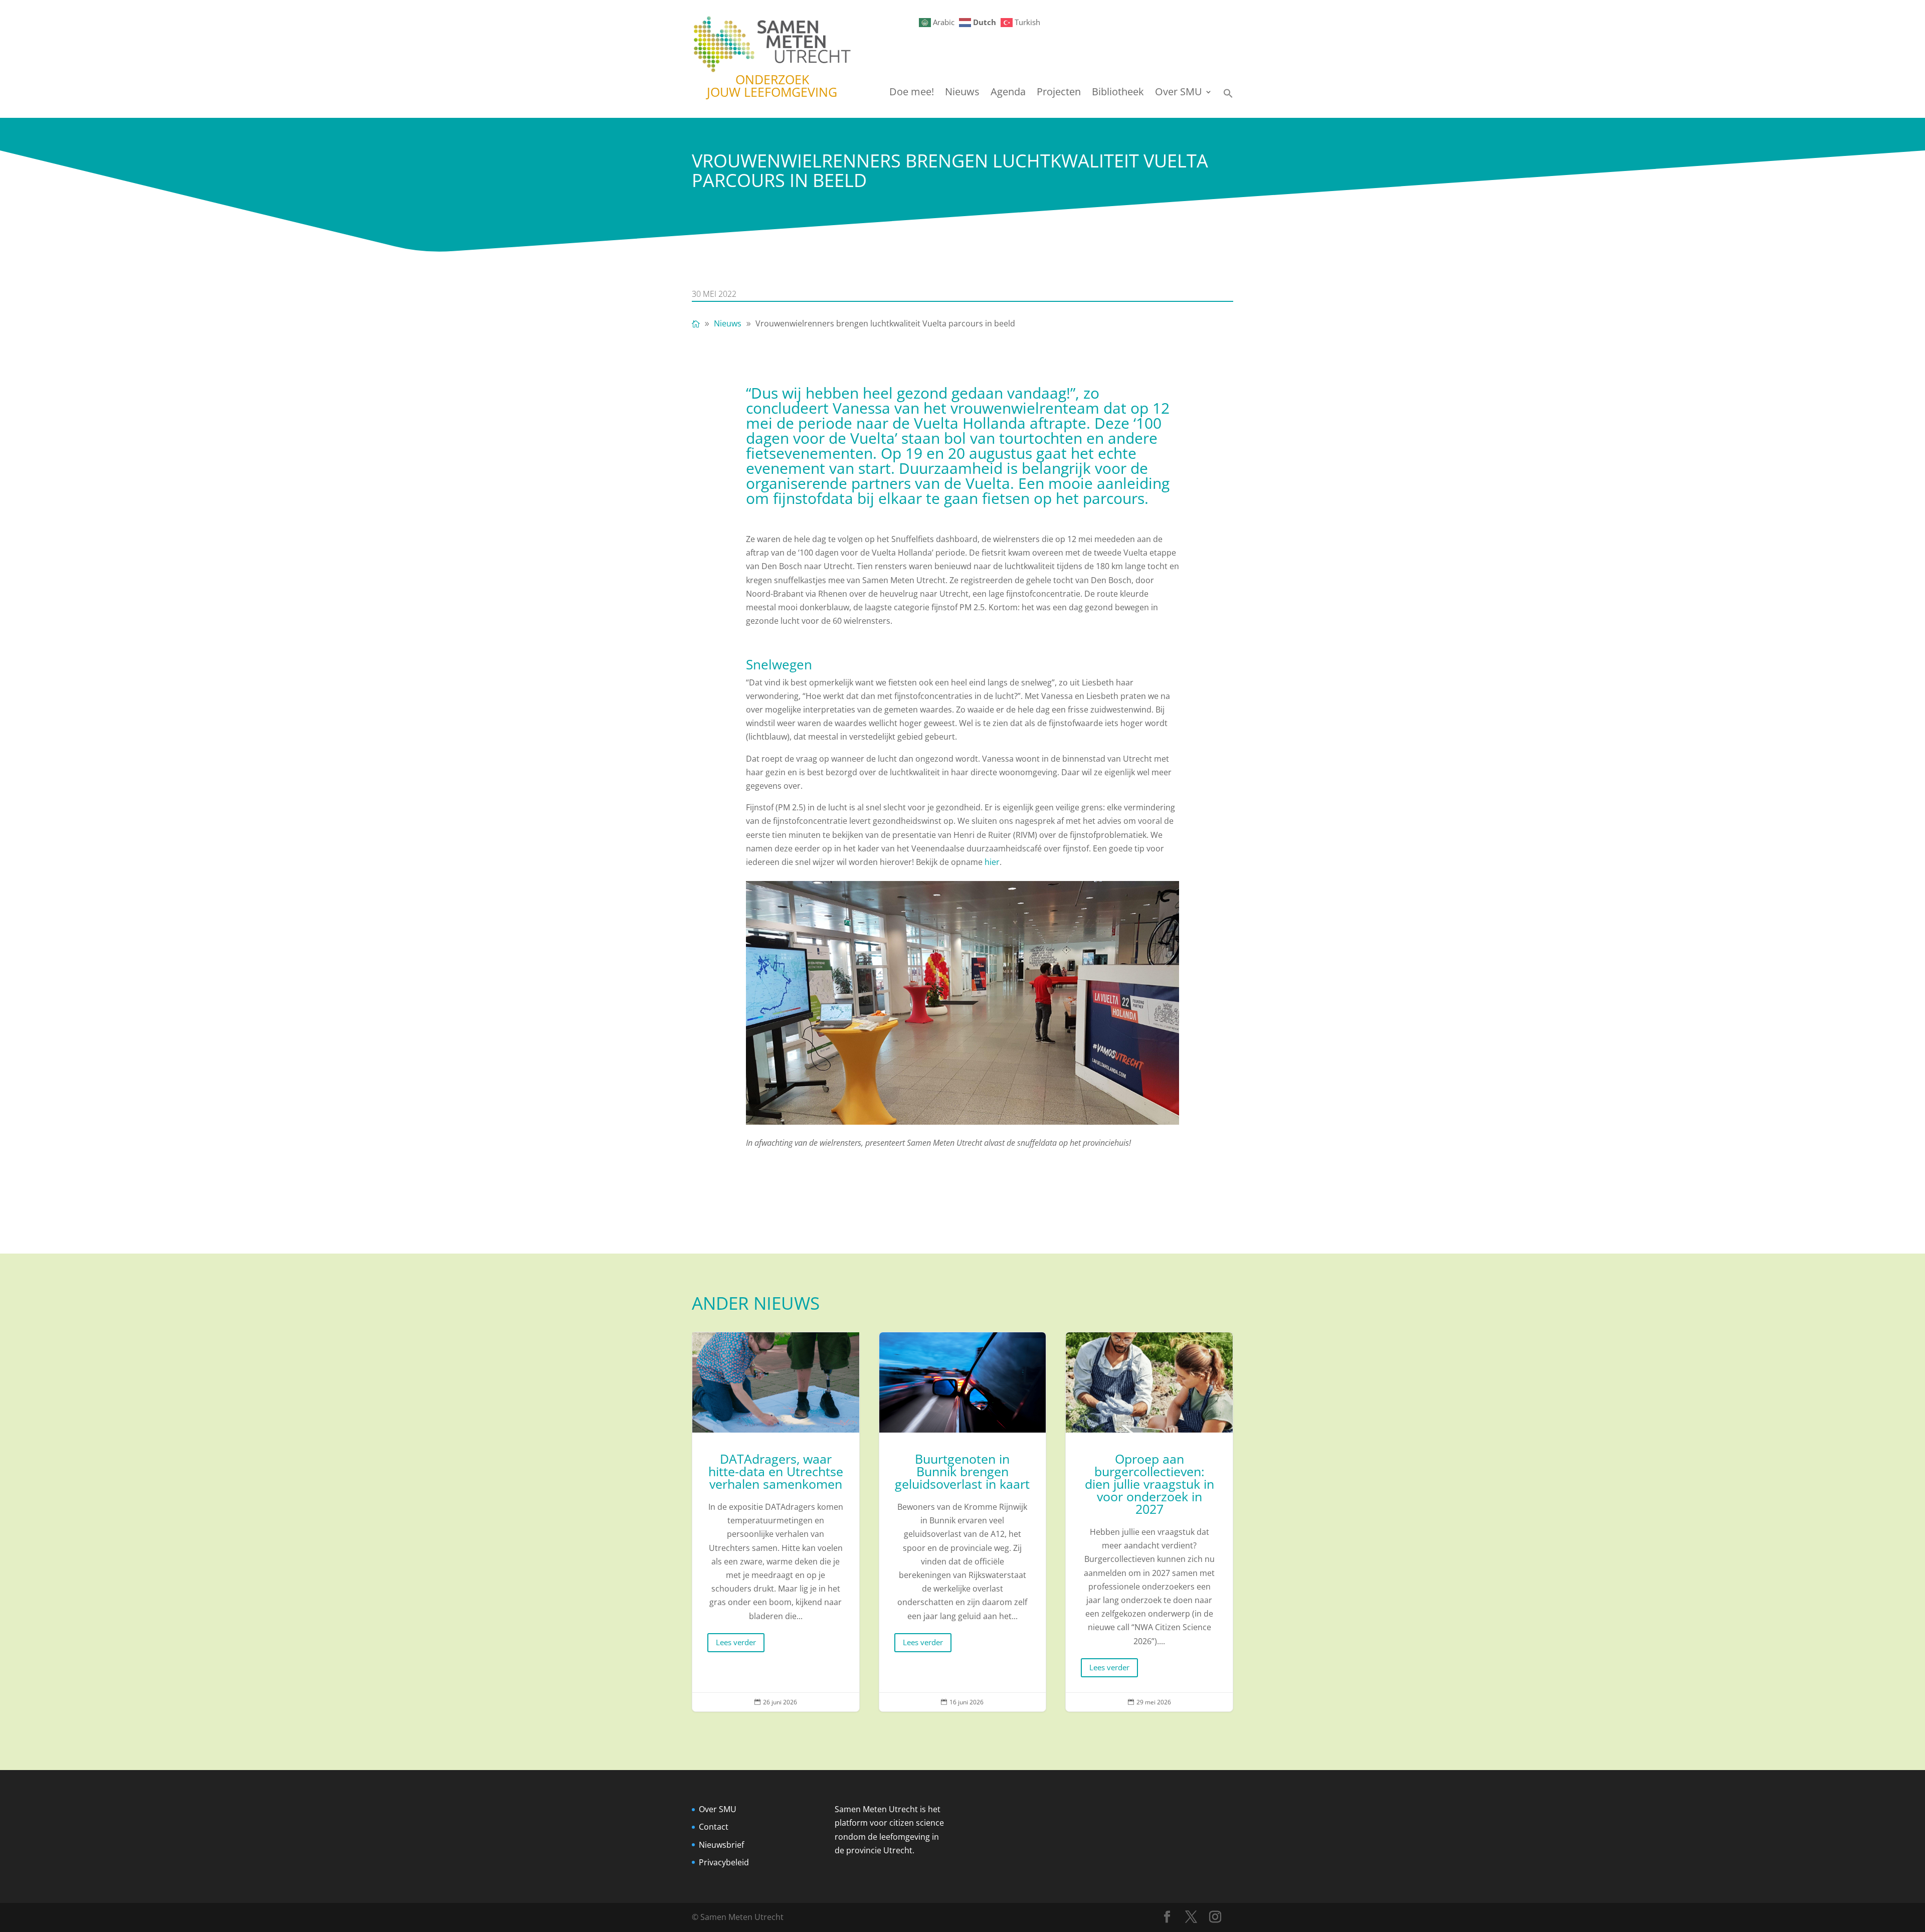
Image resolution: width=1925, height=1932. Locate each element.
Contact (714, 1827)
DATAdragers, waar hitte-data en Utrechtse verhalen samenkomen (776, 1522)
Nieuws (962, 93)
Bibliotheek (1118, 93)
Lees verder (736, 1642)
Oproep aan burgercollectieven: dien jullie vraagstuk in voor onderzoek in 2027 (1149, 1522)
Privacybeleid (724, 1862)
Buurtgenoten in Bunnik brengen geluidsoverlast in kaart (963, 1522)
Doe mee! (912, 93)
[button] (1228, 96)
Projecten (1059, 93)
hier (992, 862)
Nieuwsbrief (721, 1845)
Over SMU (1179, 93)
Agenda (1008, 93)
